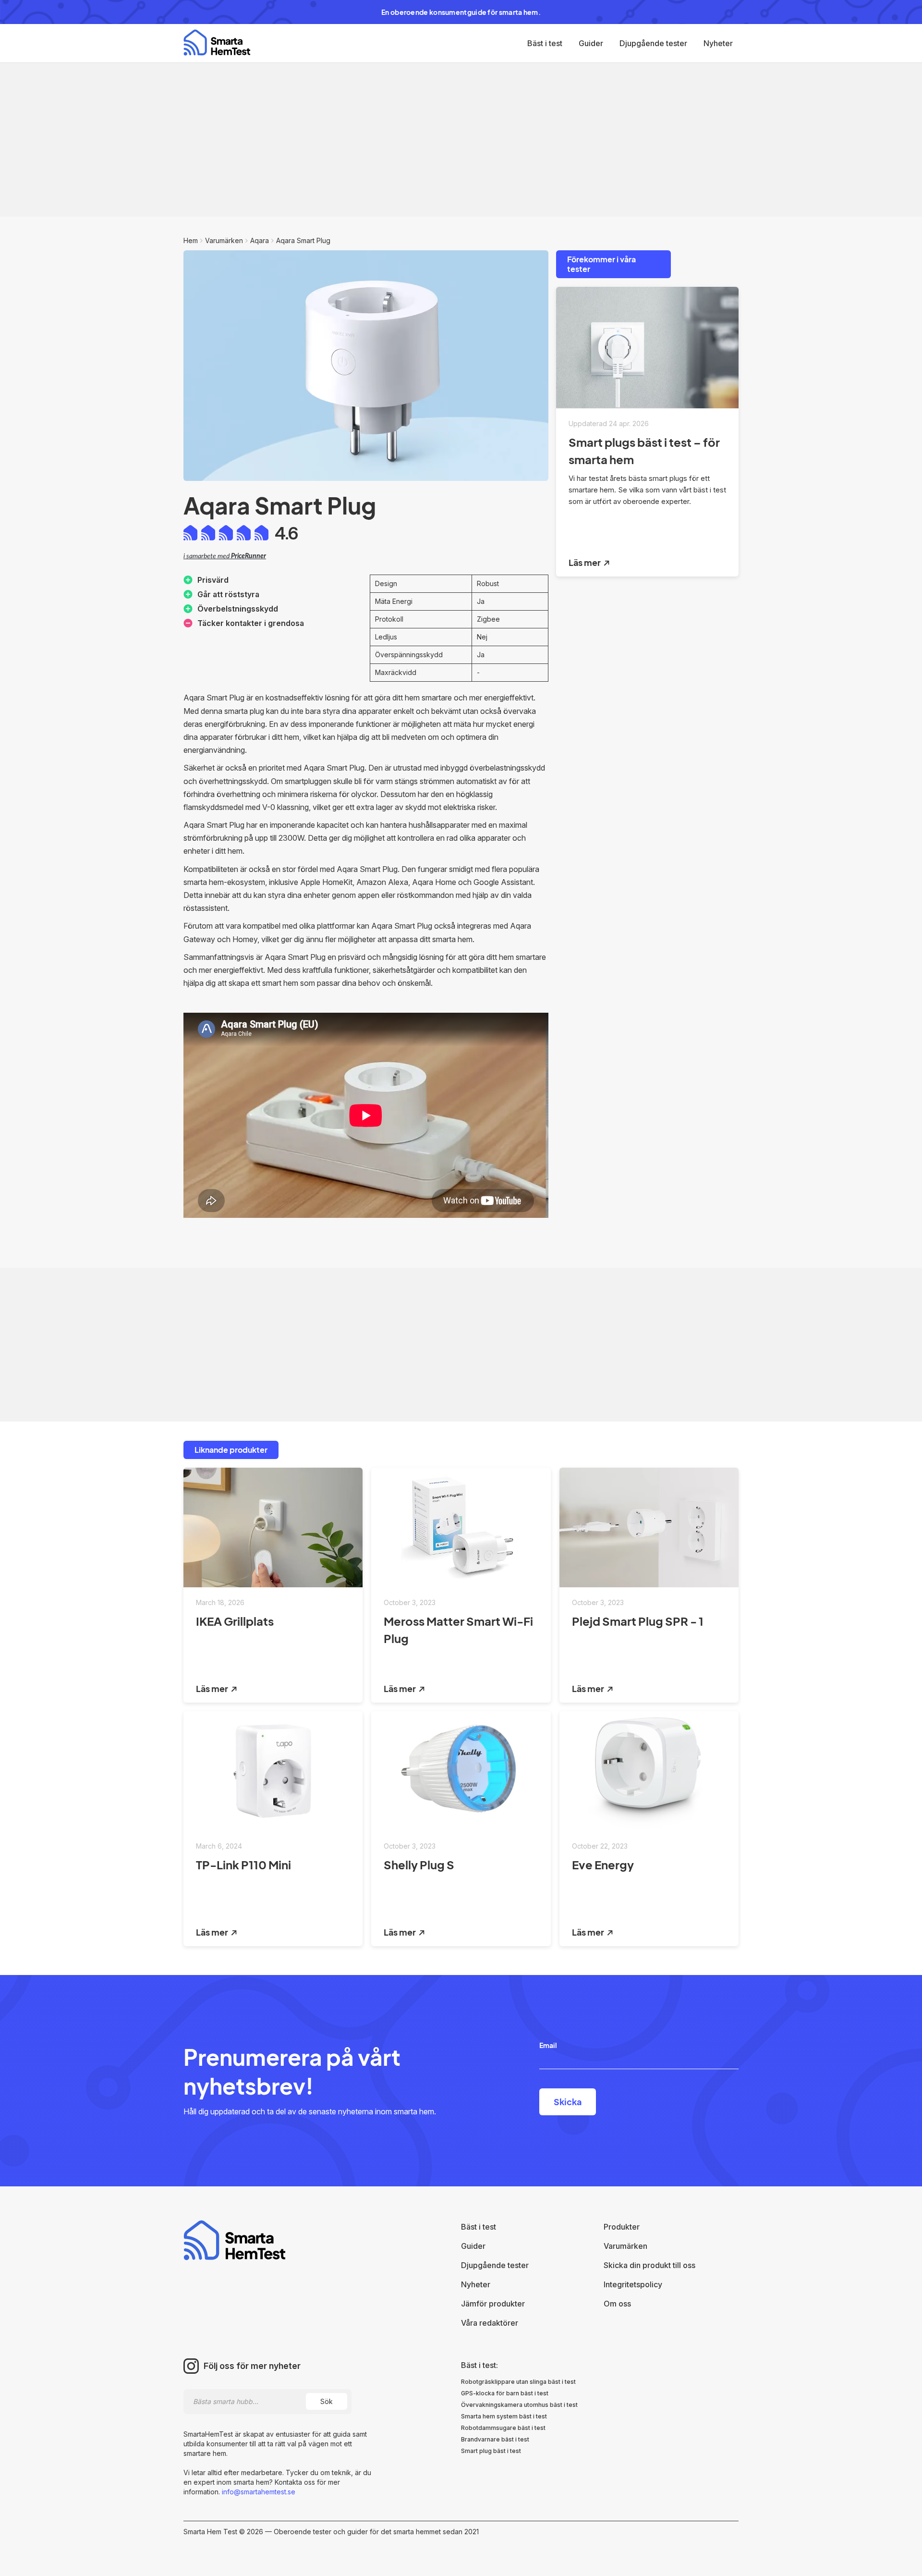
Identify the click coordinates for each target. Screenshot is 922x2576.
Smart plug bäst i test (491, 2451)
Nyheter (718, 43)
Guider (591, 43)
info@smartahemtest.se (258, 2492)
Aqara (260, 240)
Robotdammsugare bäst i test (503, 2428)
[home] (217, 43)
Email (548, 2045)
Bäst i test (545, 43)
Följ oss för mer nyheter (252, 2366)
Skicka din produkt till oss (649, 2265)
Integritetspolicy (633, 2284)
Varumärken (224, 240)
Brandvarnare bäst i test (495, 2439)
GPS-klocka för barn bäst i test (505, 2393)
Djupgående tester (653, 43)
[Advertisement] (461, 140)
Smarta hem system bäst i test (504, 2416)
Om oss (617, 2304)
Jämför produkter (493, 2304)
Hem (191, 240)
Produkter (622, 2227)
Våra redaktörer (490, 2323)
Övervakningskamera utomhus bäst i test (519, 2405)
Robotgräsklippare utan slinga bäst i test (518, 2382)
